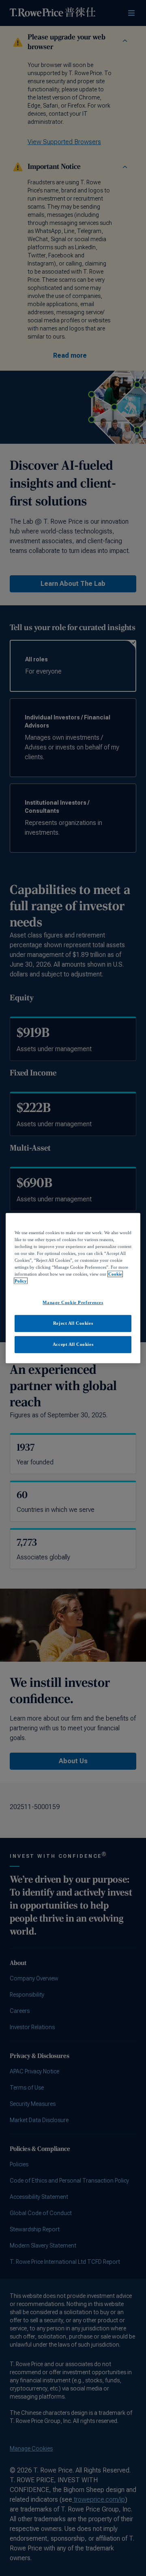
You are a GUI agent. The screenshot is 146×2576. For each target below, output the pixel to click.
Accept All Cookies (73, 1344)
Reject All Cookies (73, 1323)
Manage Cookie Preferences (73, 1302)
